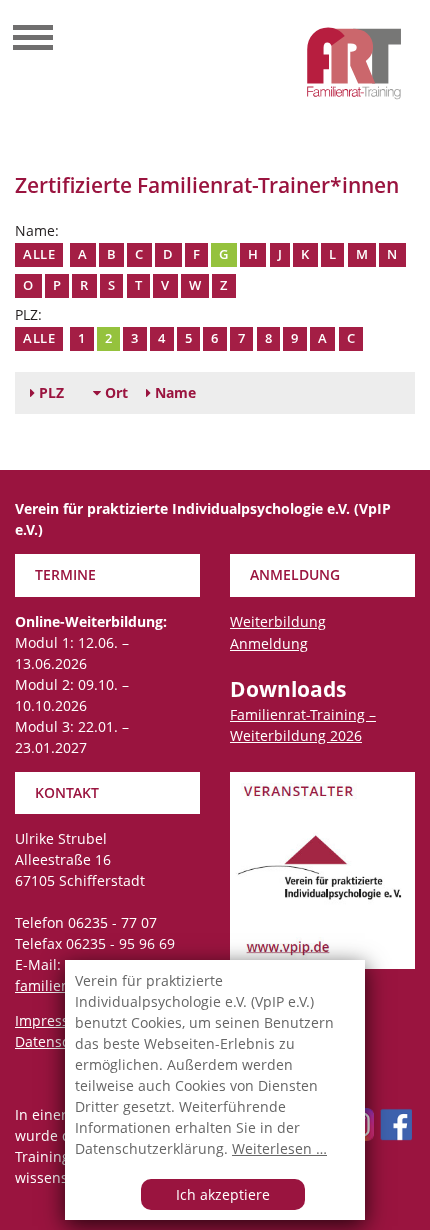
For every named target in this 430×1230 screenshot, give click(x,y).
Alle (39, 254)
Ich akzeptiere (223, 1194)
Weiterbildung (278, 621)
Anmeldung (269, 643)
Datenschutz (57, 1041)
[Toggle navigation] (33, 40)
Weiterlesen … (279, 1148)
